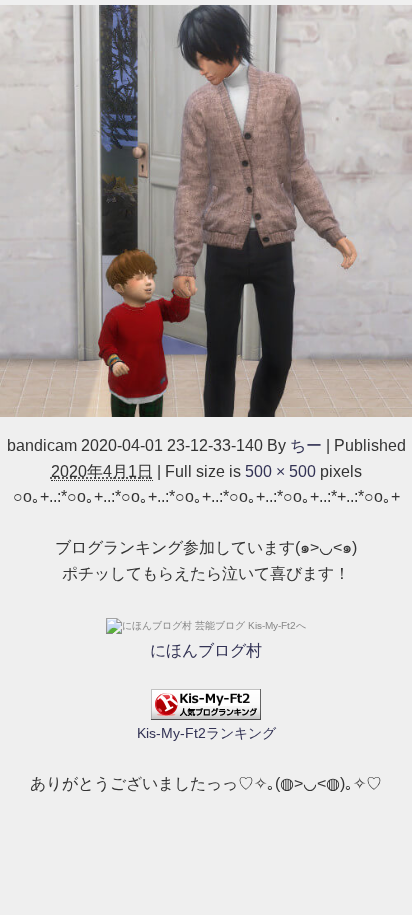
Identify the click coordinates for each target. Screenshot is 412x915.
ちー (306, 445)
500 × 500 (280, 471)
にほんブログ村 (206, 650)
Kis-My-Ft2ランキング (206, 733)
